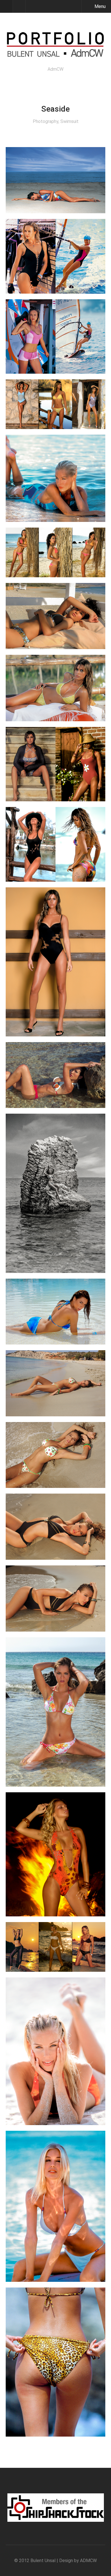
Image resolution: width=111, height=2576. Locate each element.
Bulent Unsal (43, 2561)
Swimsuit (69, 121)
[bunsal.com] (55, 55)
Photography (46, 121)
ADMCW (88, 2561)
